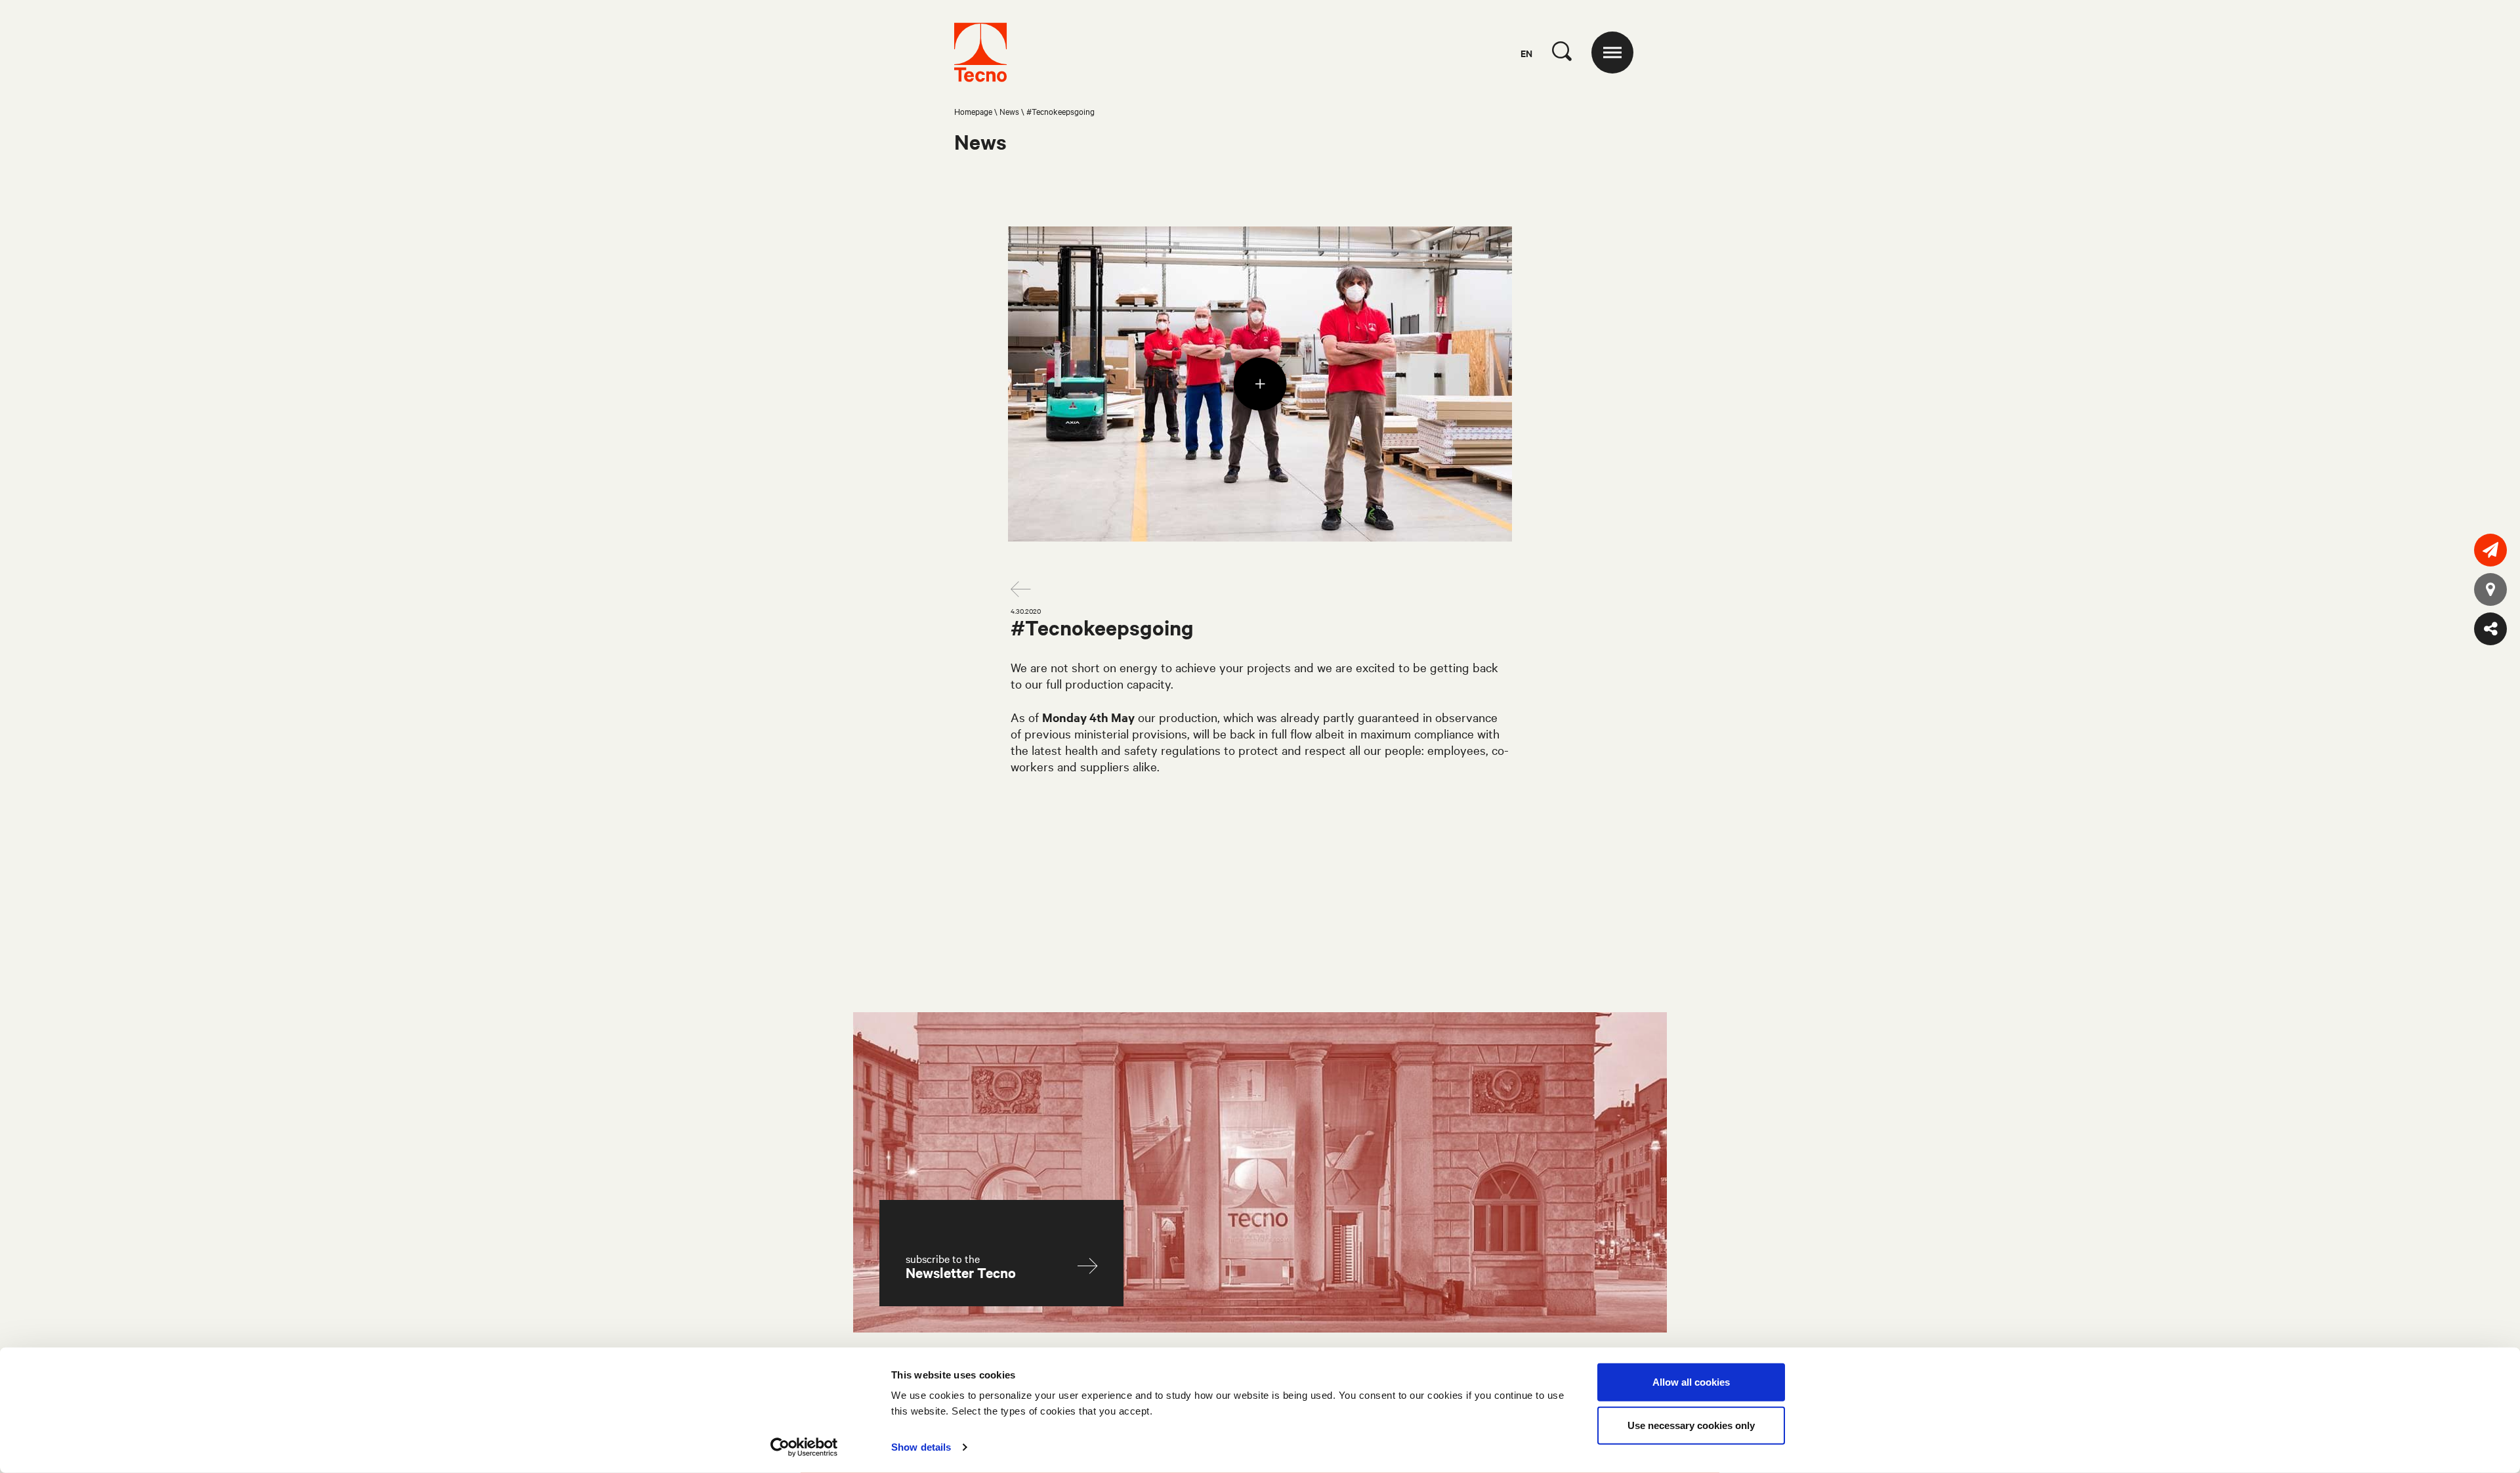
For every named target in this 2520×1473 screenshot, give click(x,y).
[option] (1260, 384)
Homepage (973, 111)
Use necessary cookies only (1691, 1425)
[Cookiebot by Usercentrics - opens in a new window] (804, 1447)
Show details (921, 1447)
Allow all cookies (1691, 1382)
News (1009, 111)
